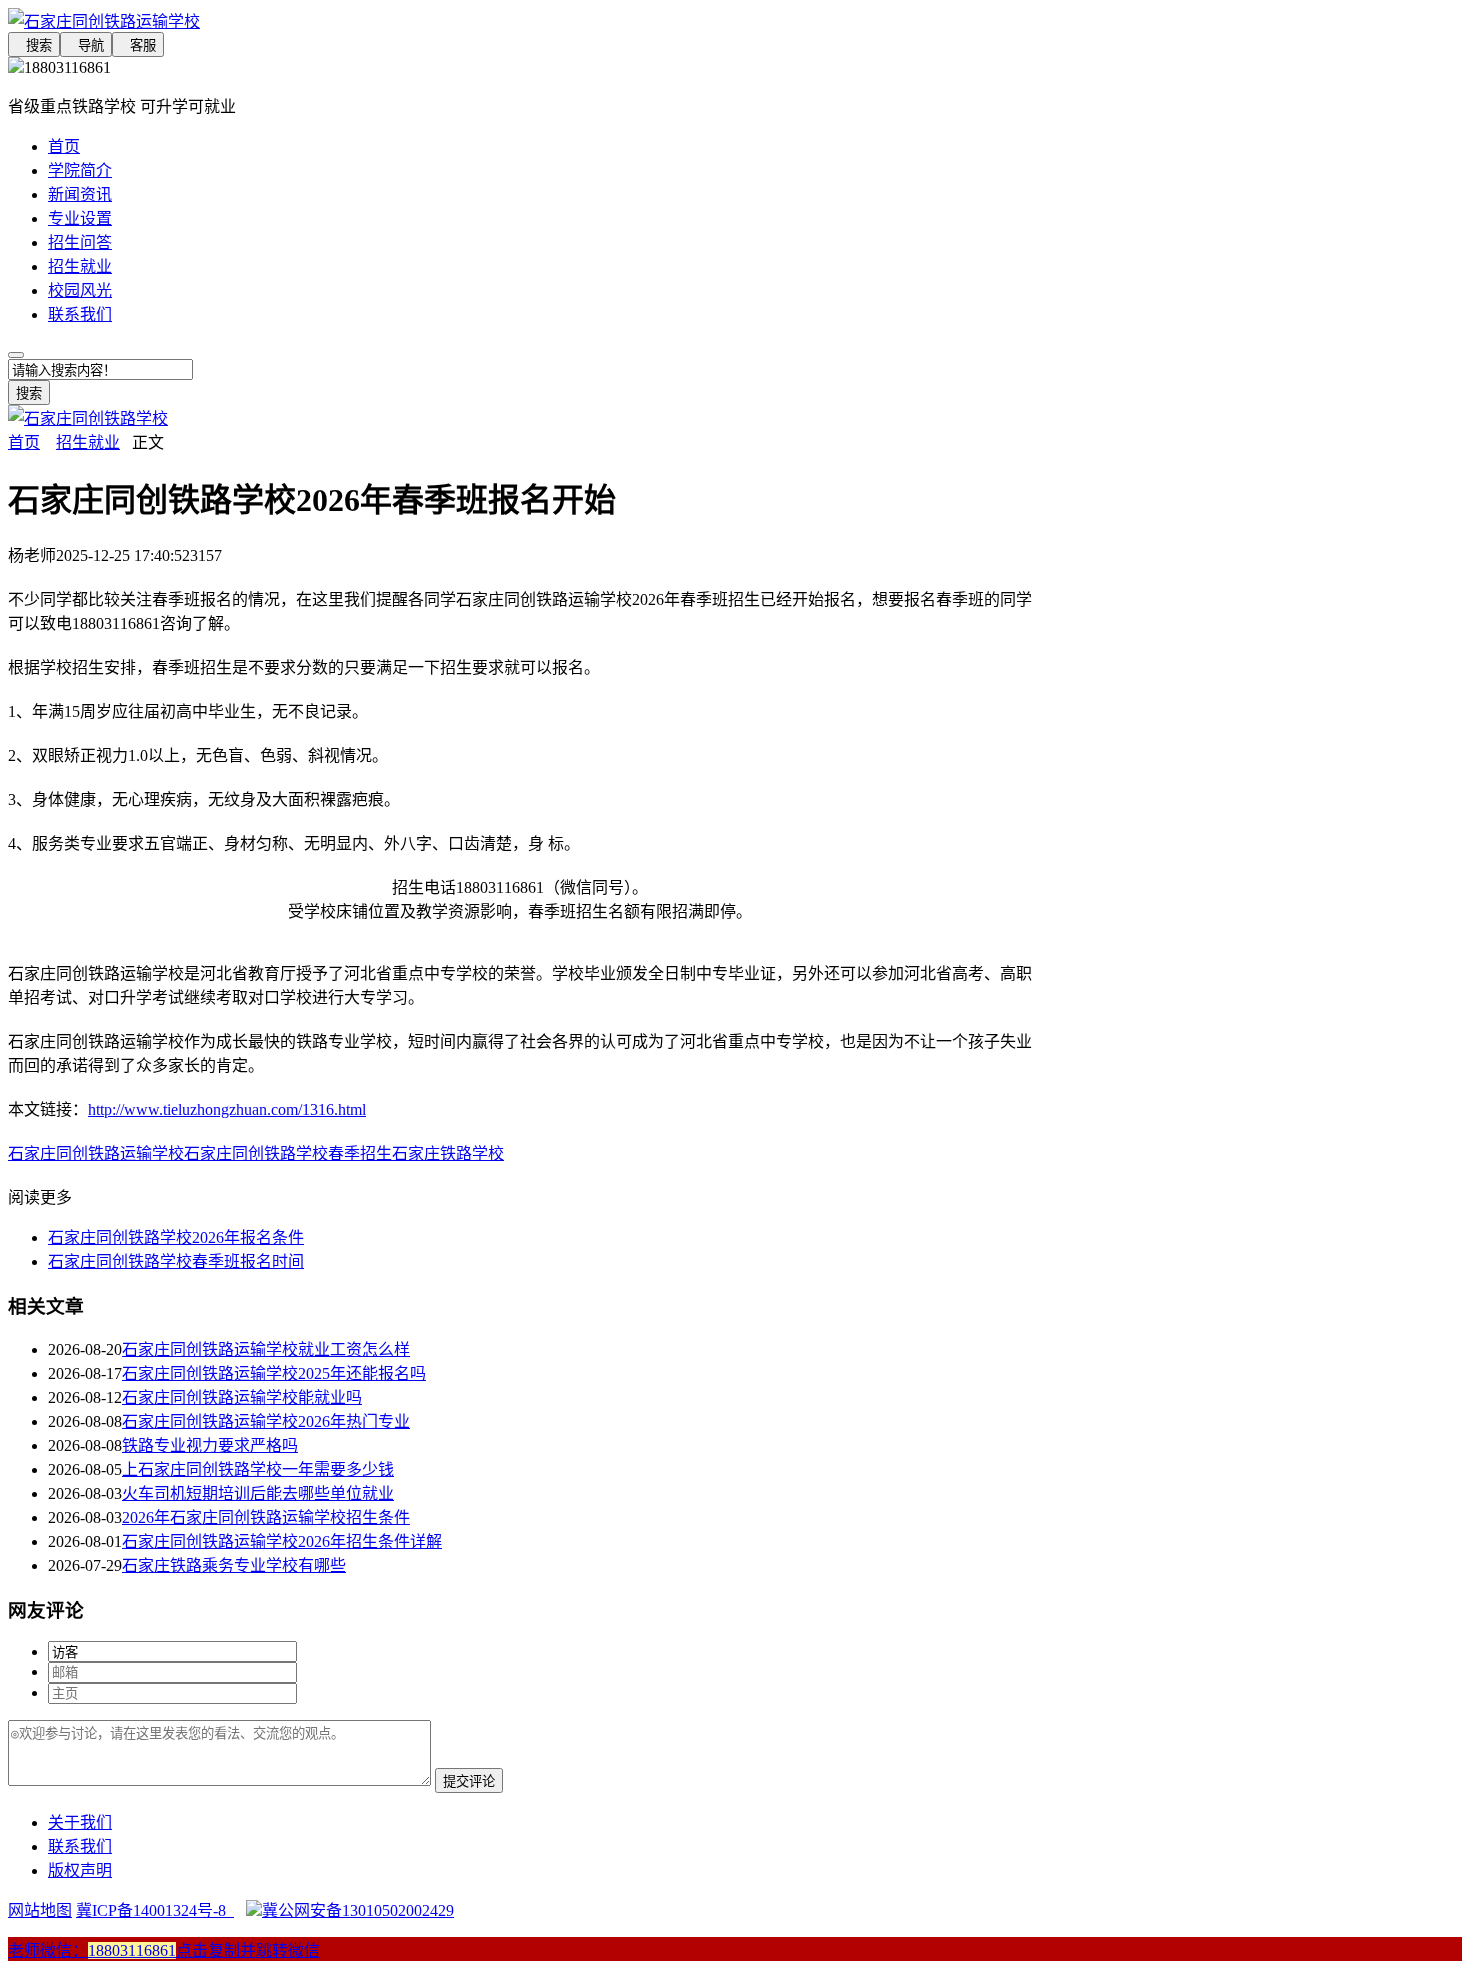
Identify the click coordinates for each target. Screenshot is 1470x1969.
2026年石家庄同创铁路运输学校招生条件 (266, 1517)
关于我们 (80, 1822)
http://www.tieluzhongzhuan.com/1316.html (227, 1109)
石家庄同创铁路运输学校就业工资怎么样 (266, 1349)
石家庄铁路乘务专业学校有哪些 (234, 1565)
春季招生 (360, 1153)
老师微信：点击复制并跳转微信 (164, 1950)
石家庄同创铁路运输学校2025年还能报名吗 (274, 1373)
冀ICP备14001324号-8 (155, 1910)
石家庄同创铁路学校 (256, 1153)
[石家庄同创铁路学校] (88, 418)
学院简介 (80, 170)
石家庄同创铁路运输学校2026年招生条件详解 (282, 1541)
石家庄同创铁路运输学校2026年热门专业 (266, 1421)
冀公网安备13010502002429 (358, 1910)
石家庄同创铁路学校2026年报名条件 (176, 1237)
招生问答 (80, 242)
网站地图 (40, 1910)
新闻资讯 (80, 194)
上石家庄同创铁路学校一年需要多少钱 (258, 1469)
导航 (86, 45)
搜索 (34, 45)
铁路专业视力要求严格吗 (210, 1445)
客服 (138, 45)
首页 (64, 146)
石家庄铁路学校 (448, 1153)
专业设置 (80, 218)
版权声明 (80, 1870)
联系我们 (80, 314)
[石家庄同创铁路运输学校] (520, 20)
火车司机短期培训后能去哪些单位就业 (258, 1493)
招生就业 (80, 266)
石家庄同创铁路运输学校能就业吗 (242, 1397)
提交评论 (469, 1781)
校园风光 (80, 290)
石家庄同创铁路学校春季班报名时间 (176, 1261)
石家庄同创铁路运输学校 (96, 1153)
